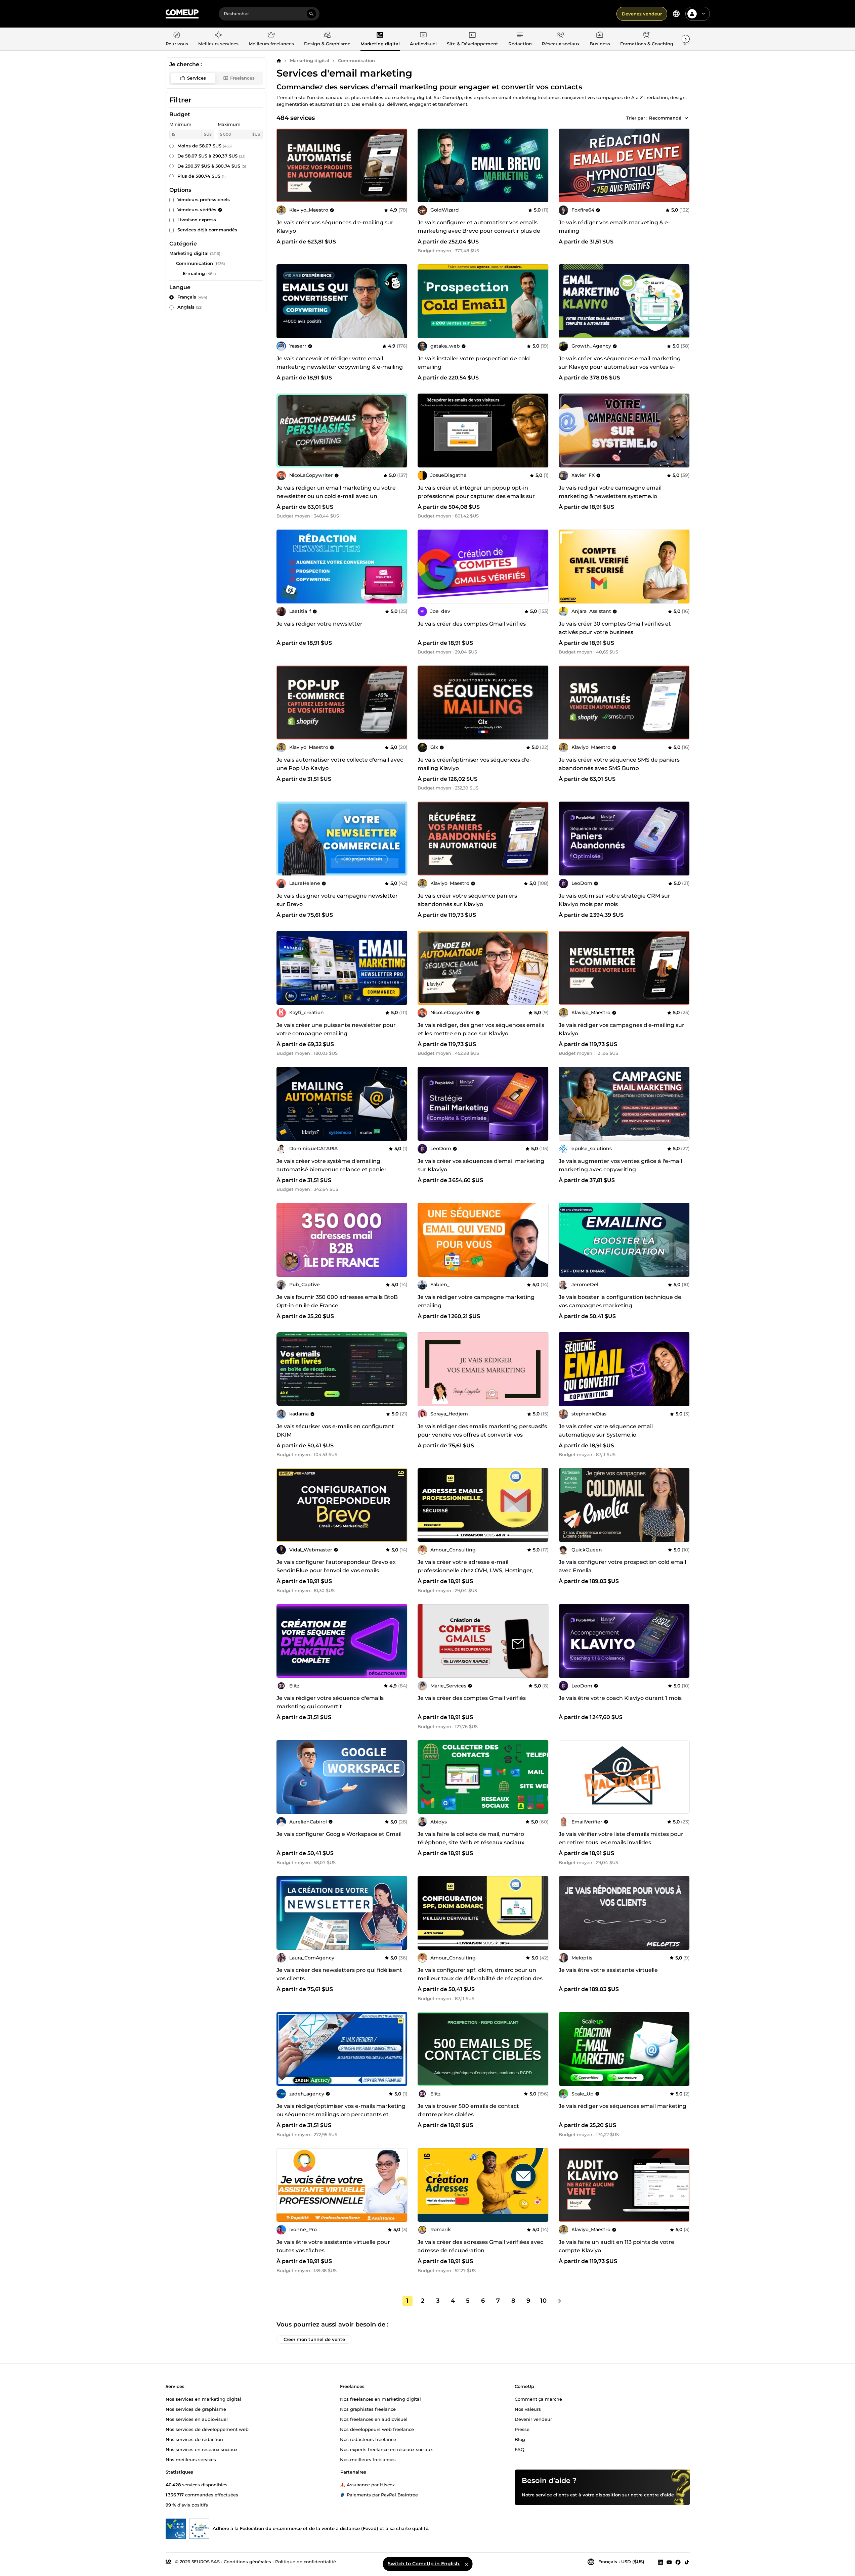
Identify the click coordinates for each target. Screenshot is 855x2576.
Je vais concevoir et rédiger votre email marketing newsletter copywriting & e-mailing (340, 363)
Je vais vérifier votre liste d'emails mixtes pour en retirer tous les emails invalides (621, 1838)
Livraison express (197, 220)
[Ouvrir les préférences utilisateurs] (703, 14)
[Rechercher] (311, 14)
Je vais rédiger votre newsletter (319, 624)
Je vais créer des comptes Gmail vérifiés (472, 624)
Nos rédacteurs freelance (368, 2439)
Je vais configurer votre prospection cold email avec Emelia (622, 1566)
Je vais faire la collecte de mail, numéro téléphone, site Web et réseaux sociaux (471, 1838)
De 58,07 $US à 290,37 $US (211, 156)
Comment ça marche (538, 2399)
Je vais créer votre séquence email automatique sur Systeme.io (606, 1431)
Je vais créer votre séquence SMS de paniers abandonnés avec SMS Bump (619, 764)
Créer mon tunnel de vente (314, 2339)
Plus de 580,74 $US (202, 176)
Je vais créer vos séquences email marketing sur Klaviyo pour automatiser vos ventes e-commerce (620, 367)
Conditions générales (247, 2562)
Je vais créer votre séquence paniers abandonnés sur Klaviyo (467, 900)
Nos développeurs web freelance (377, 2429)
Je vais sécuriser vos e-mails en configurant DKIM (335, 1431)
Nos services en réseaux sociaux (202, 2449)
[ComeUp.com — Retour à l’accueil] (182, 14)
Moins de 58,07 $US (205, 146)
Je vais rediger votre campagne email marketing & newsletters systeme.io (610, 492)
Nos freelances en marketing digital (380, 2399)
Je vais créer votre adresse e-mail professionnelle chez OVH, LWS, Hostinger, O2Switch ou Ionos (476, 1570)
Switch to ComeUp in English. (424, 2564)
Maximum (229, 124)
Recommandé (665, 118)
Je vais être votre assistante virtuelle (608, 1970)
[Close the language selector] (466, 2564)
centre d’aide (659, 2495)
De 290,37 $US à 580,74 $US (212, 166)
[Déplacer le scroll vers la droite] (686, 39)
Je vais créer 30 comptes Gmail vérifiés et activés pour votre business (615, 628)
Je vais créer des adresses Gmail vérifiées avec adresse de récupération (480, 2246)
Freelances (242, 78)
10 (543, 2301)
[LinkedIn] (660, 2562)
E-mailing (194, 273)
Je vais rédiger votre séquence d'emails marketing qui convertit (330, 1702)
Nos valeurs (528, 2409)
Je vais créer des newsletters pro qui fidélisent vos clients (339, 1974)
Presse (522, 2429)
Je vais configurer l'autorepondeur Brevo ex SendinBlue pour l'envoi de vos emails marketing (336, 1570)
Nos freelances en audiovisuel (374, 2419)
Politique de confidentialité (306, 2562)
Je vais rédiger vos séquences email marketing (623, 2106)
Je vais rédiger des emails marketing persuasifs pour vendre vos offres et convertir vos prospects (482, 1435)
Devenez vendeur (642, 14)
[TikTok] (687, 2562)
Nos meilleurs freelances (368, 2459)
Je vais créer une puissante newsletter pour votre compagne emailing (336, 1029)
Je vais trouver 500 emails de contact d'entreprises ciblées (468, 2110)
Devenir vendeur (533, 2419)
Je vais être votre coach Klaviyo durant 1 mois (620, 1698)
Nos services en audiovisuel (197, 2419)
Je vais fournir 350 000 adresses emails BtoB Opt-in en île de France (337, 1301)
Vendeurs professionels (204, 199)
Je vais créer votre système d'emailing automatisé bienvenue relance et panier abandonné (332, 1169)
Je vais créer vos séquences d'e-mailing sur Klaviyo (335, 227)
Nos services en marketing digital (203, 2399)
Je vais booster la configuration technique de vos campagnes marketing (620, 1301)
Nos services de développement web (207, 2429)
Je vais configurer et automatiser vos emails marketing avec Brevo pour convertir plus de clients (479, 231)
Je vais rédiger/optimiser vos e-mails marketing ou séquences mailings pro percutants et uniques (341, 2114)
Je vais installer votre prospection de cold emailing (474, 363)
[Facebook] (678, 2562)
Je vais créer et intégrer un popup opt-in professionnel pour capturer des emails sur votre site (476, 496)
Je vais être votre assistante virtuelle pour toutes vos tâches (333, 2246)
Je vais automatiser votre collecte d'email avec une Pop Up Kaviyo (340, 764)
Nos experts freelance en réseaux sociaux (386, 2449)
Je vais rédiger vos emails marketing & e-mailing (614, 227)
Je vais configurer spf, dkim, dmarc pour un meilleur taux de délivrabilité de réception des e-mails (480, 1978)
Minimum (180, 124)
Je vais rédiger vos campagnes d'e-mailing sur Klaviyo (622, 1029)
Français (192, 297)
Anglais (190, 307)
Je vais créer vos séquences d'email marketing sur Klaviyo (481, 1165)
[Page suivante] (559, 2301)
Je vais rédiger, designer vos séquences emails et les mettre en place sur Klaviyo (481, 1029)
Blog (520, 2439)
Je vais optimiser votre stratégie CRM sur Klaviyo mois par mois (614, 900)
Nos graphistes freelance (368, 2409)
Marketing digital (310, 60)
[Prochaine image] (400, 165)
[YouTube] (669, 2562)
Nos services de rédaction (194, 2439)
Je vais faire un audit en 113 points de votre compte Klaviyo (616, 2246)
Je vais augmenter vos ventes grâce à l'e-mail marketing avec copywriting (620, 1165)
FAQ (520, 2449)
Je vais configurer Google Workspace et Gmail (339, 1834)
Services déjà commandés (207, 230)
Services (197, 78)
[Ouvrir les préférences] (676, 14)
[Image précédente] (284, 165)
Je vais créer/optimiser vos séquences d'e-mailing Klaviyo (475, 764)
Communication (356, 60)
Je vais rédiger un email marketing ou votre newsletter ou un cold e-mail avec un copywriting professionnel (336, 496)
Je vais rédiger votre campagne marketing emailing (476, 1301)
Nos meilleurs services (191, 2459)
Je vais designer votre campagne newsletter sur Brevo (337, 900)
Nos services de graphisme (196, 2409)
